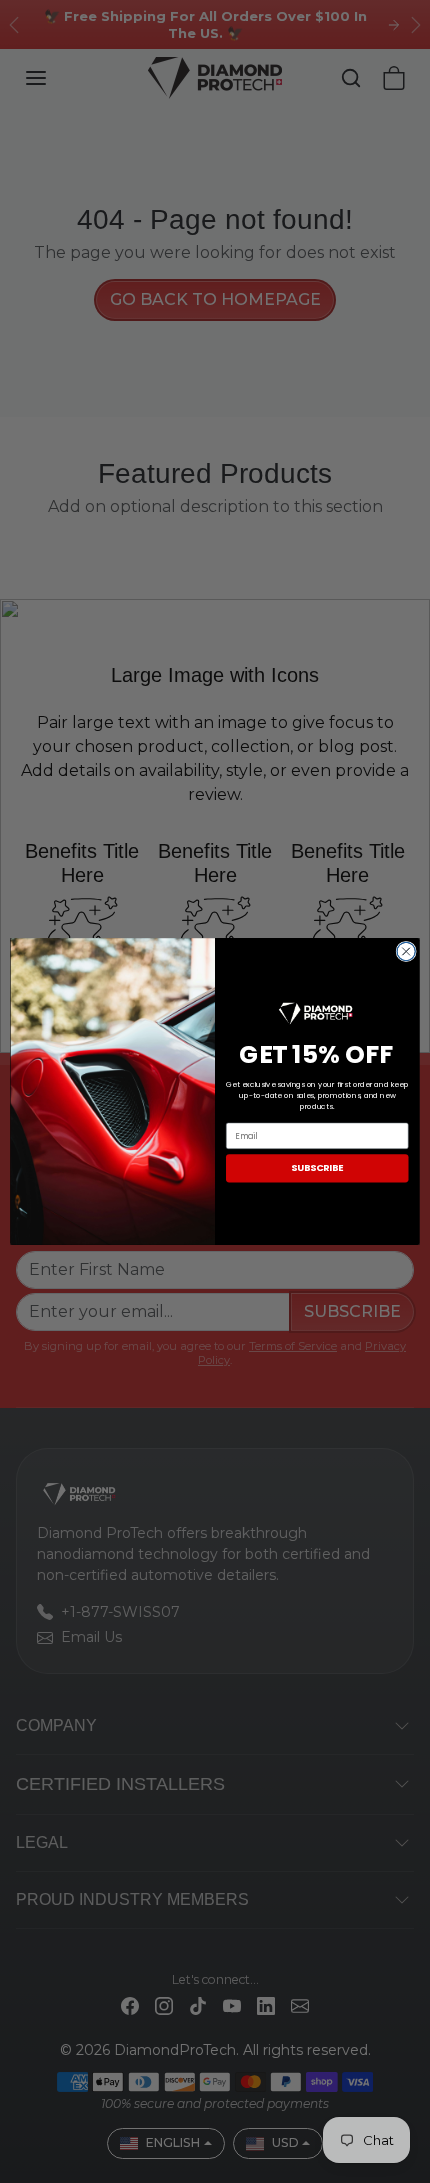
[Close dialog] (406, 951)
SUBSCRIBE (317, 1168)
